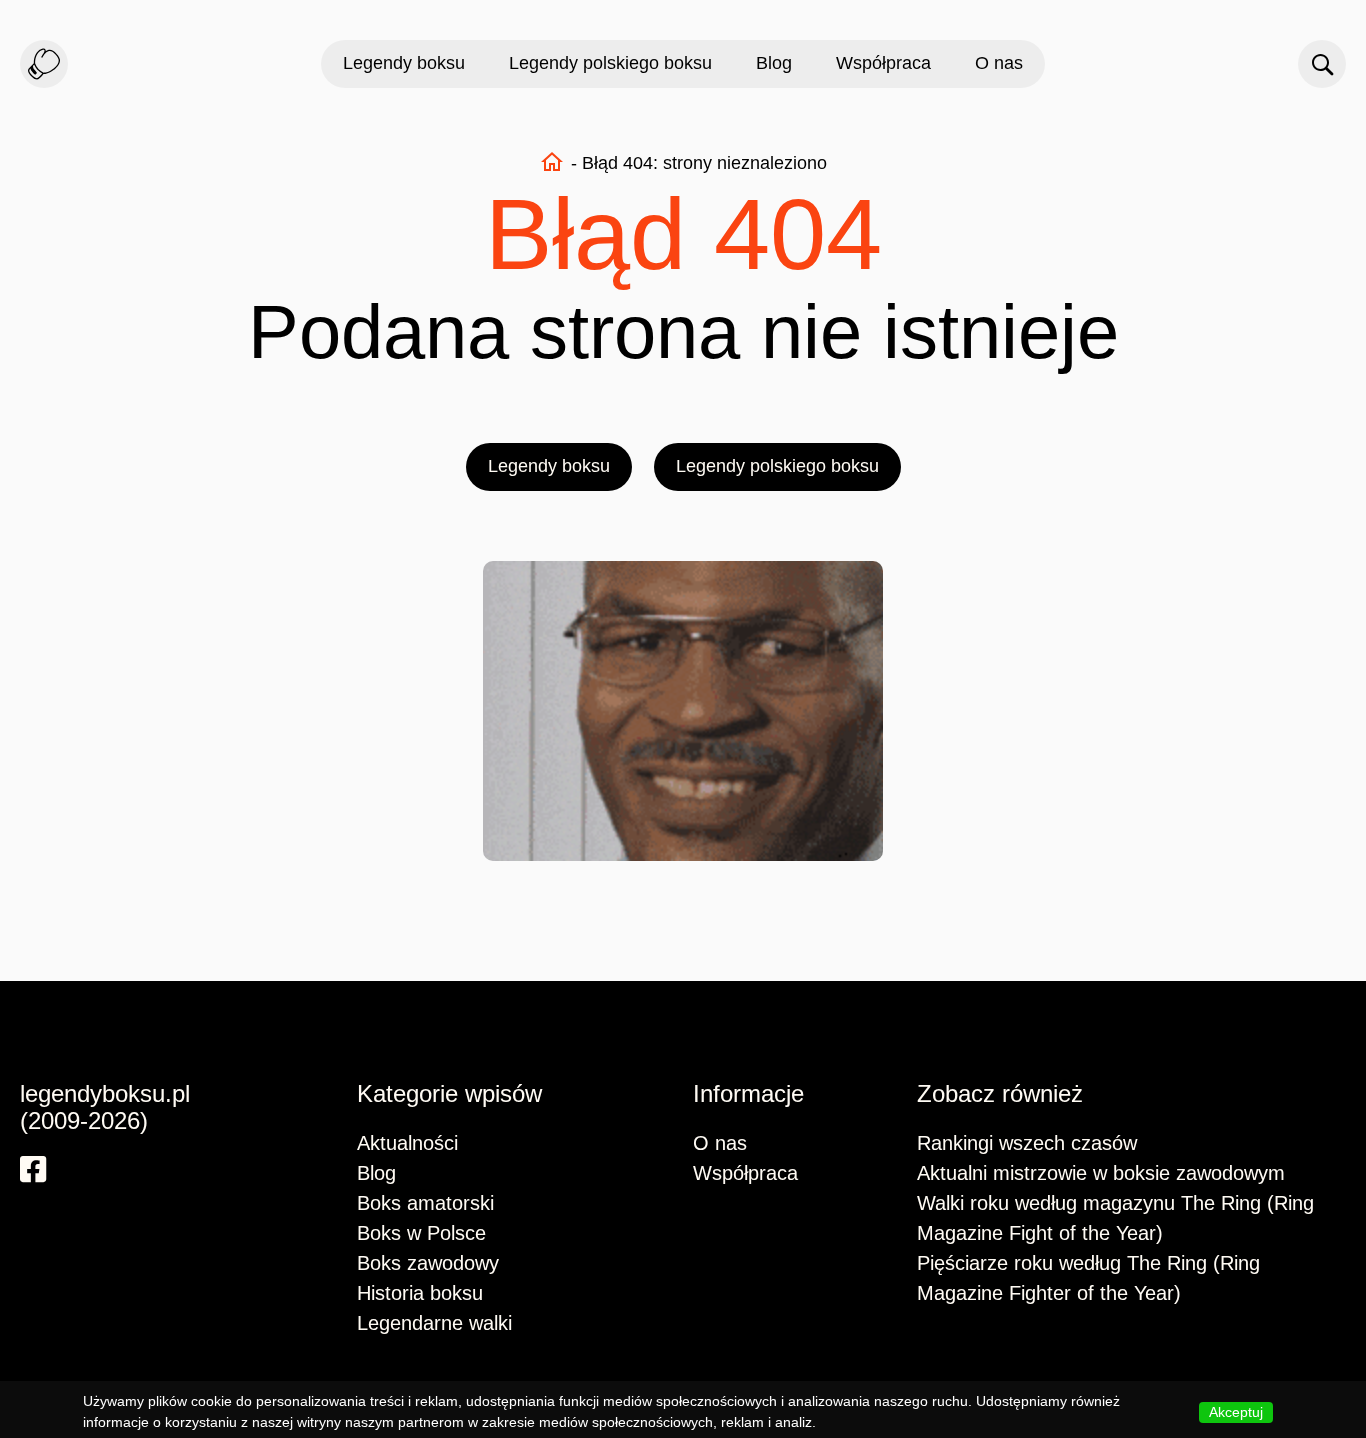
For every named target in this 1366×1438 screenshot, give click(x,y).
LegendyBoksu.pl (44, 64)
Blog (774, 63)
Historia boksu (420, 1293)
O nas (999, 63)
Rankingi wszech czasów (1027, 1143)
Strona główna (552, 162)
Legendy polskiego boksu (610, 63)
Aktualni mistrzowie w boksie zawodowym (1101, 1173)
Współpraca (883, 63)
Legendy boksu (404, 63)
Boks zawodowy (428, 1263)
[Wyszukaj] (1322, 64)
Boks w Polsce (421, 1233)
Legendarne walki (434, 1323)
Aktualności (407, 1143)
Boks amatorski (425, 1203)
